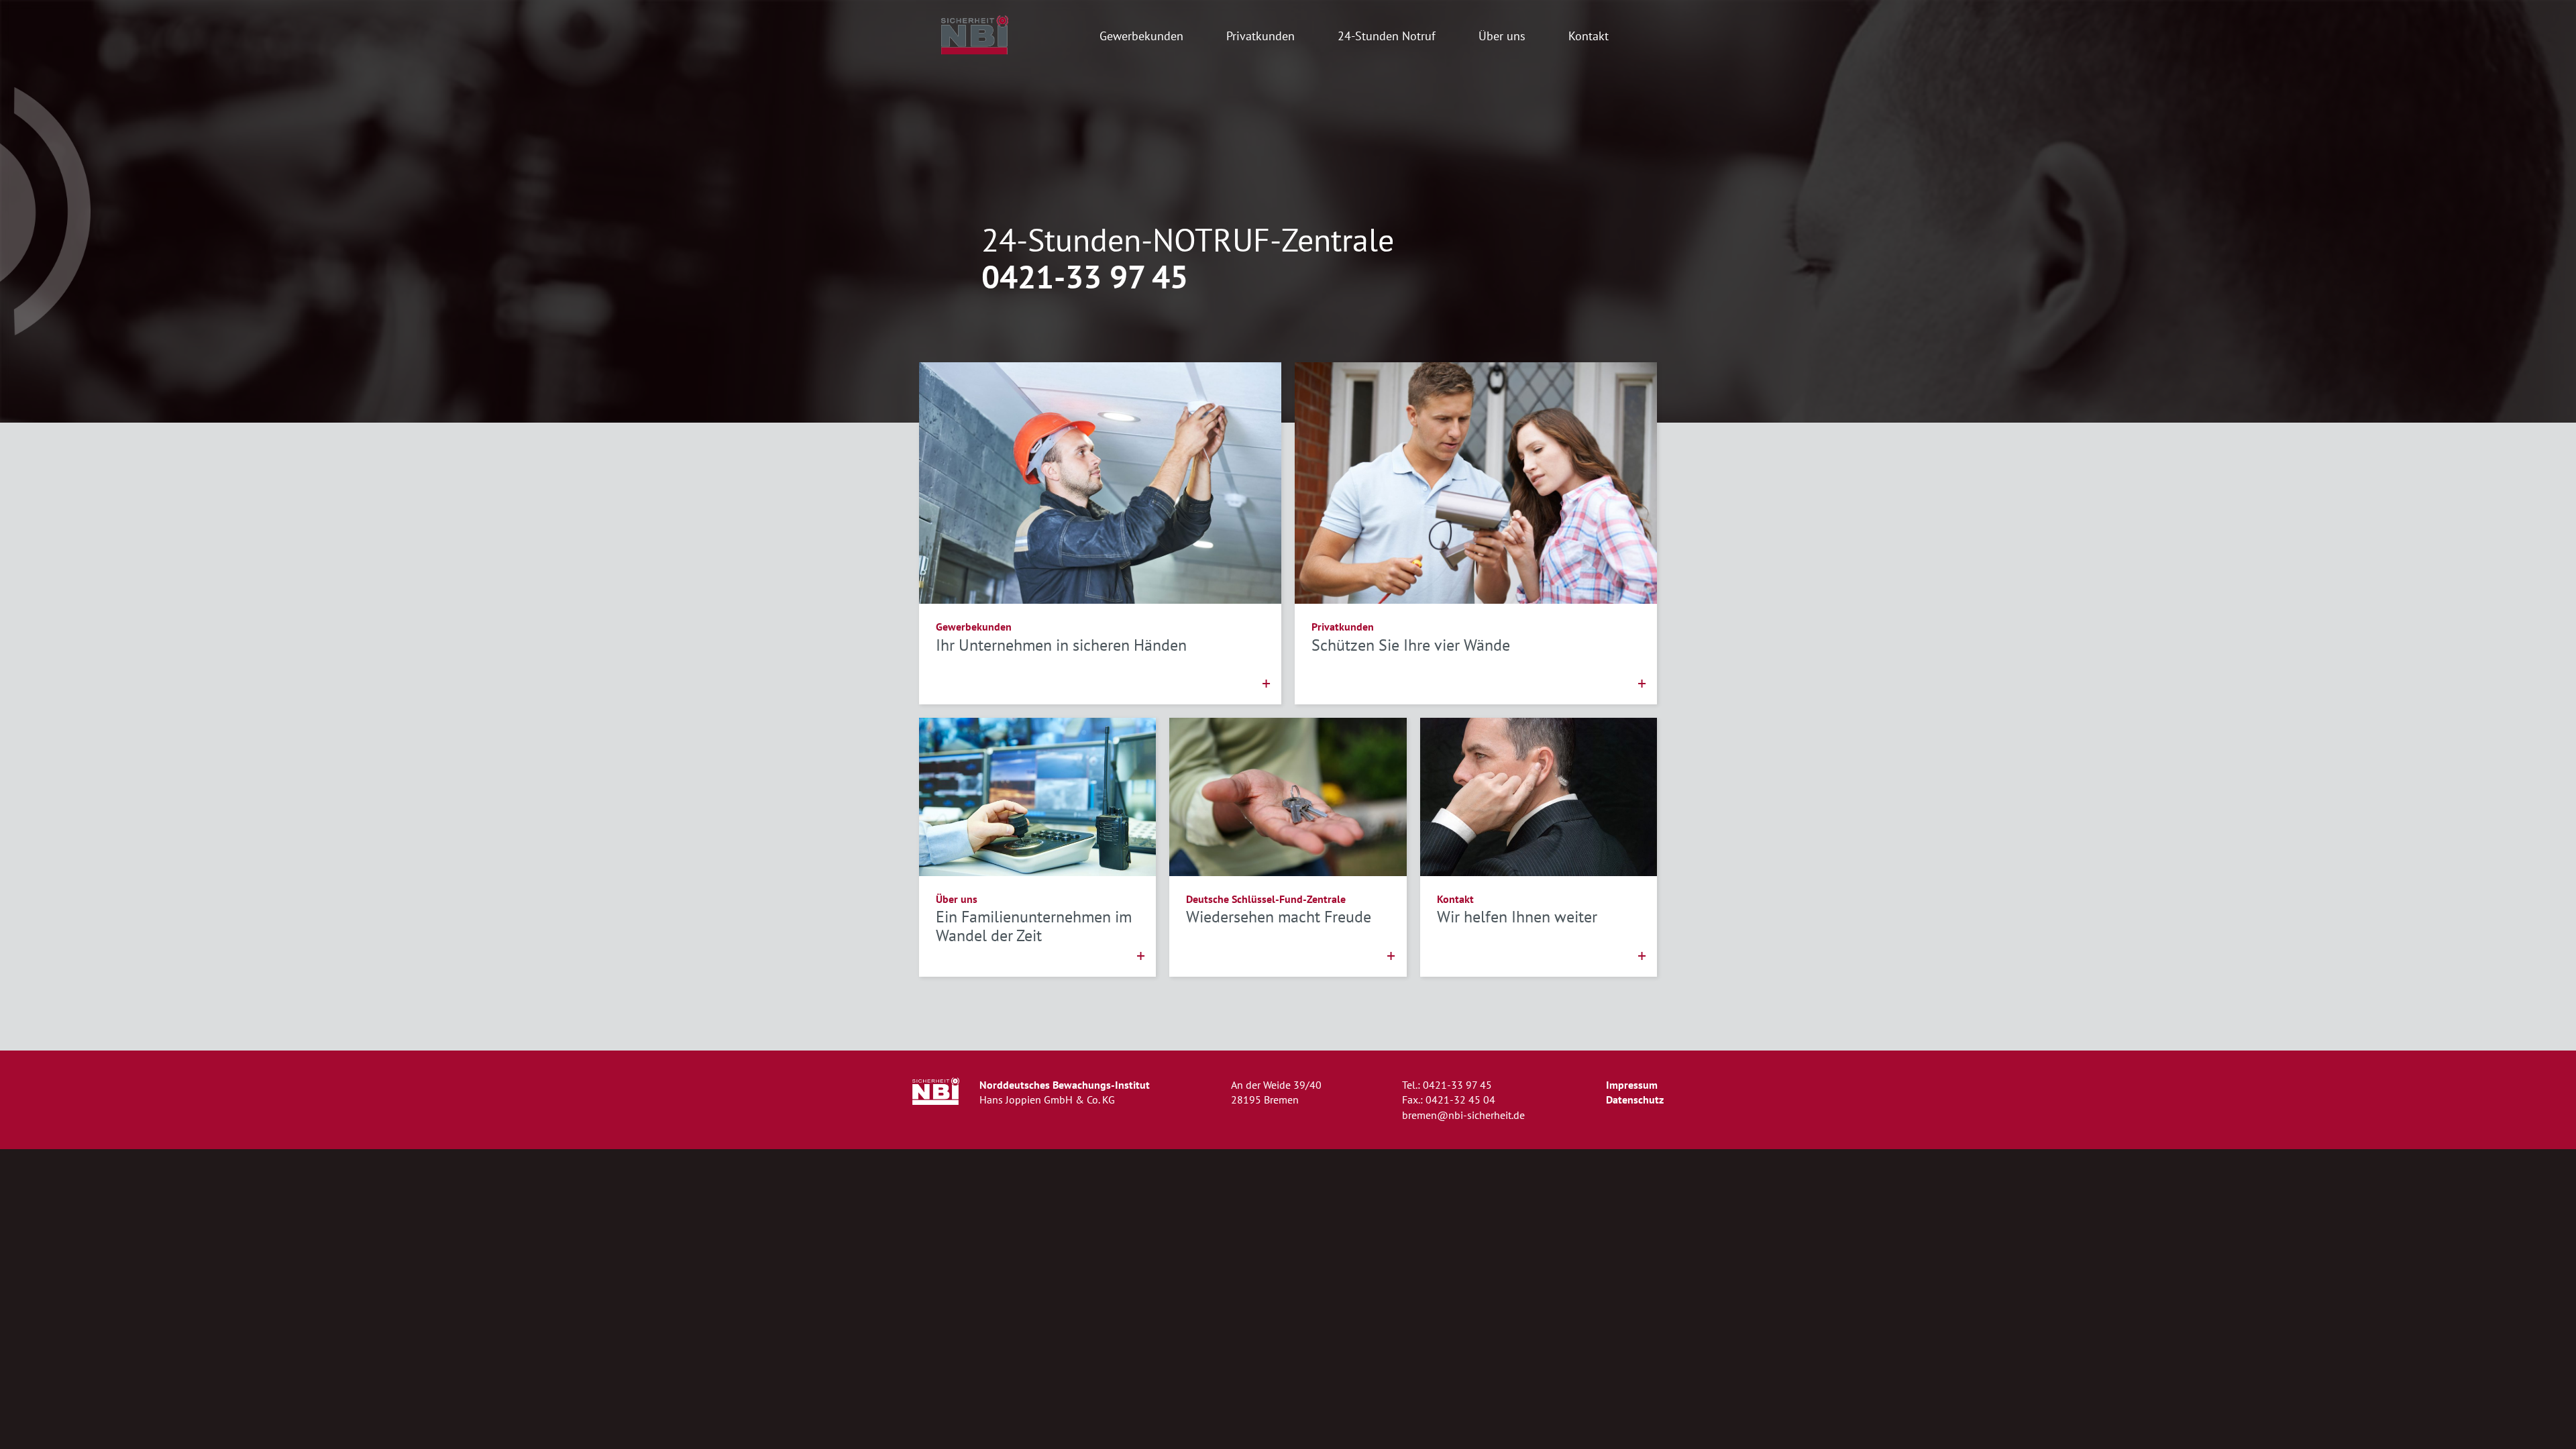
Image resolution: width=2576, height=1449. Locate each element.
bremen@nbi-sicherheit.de (1463, 1115)
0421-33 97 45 (1085, 277)
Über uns (1502, 36)
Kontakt (1589, 36)
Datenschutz (1635, 1099)
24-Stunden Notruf (1387, 36)
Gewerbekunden (1141, 36)
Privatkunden (1260, 36)
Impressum (1632, 1085)
